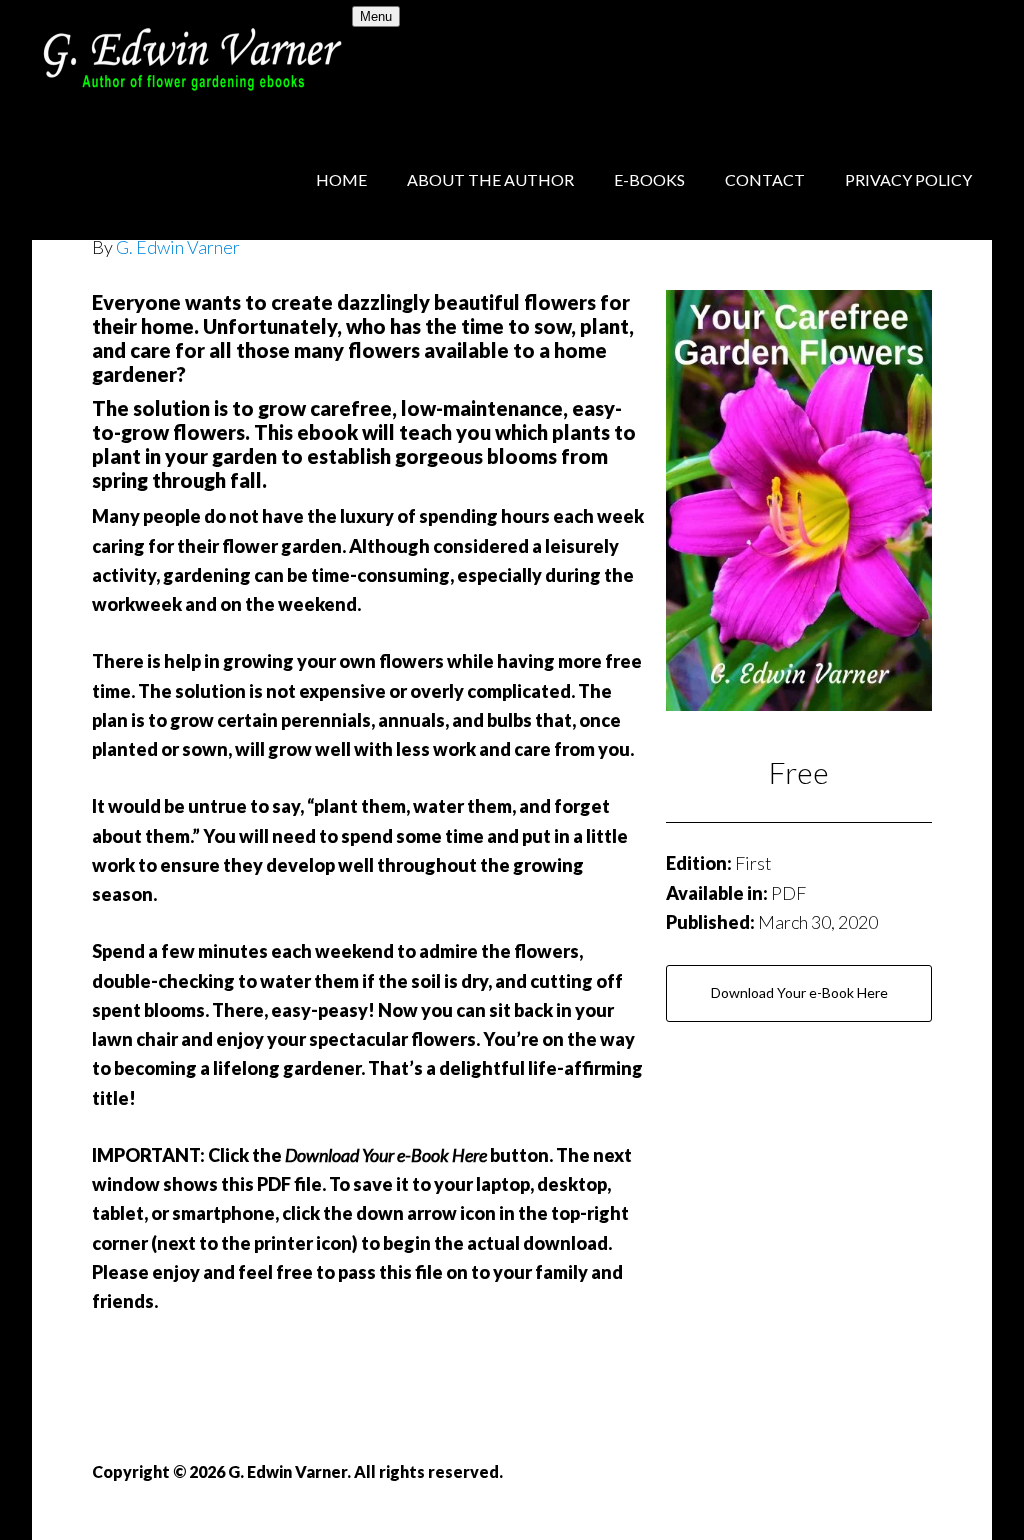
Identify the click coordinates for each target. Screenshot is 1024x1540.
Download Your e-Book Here (799, 992)
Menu (376, 16)
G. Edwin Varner (192, 60)
